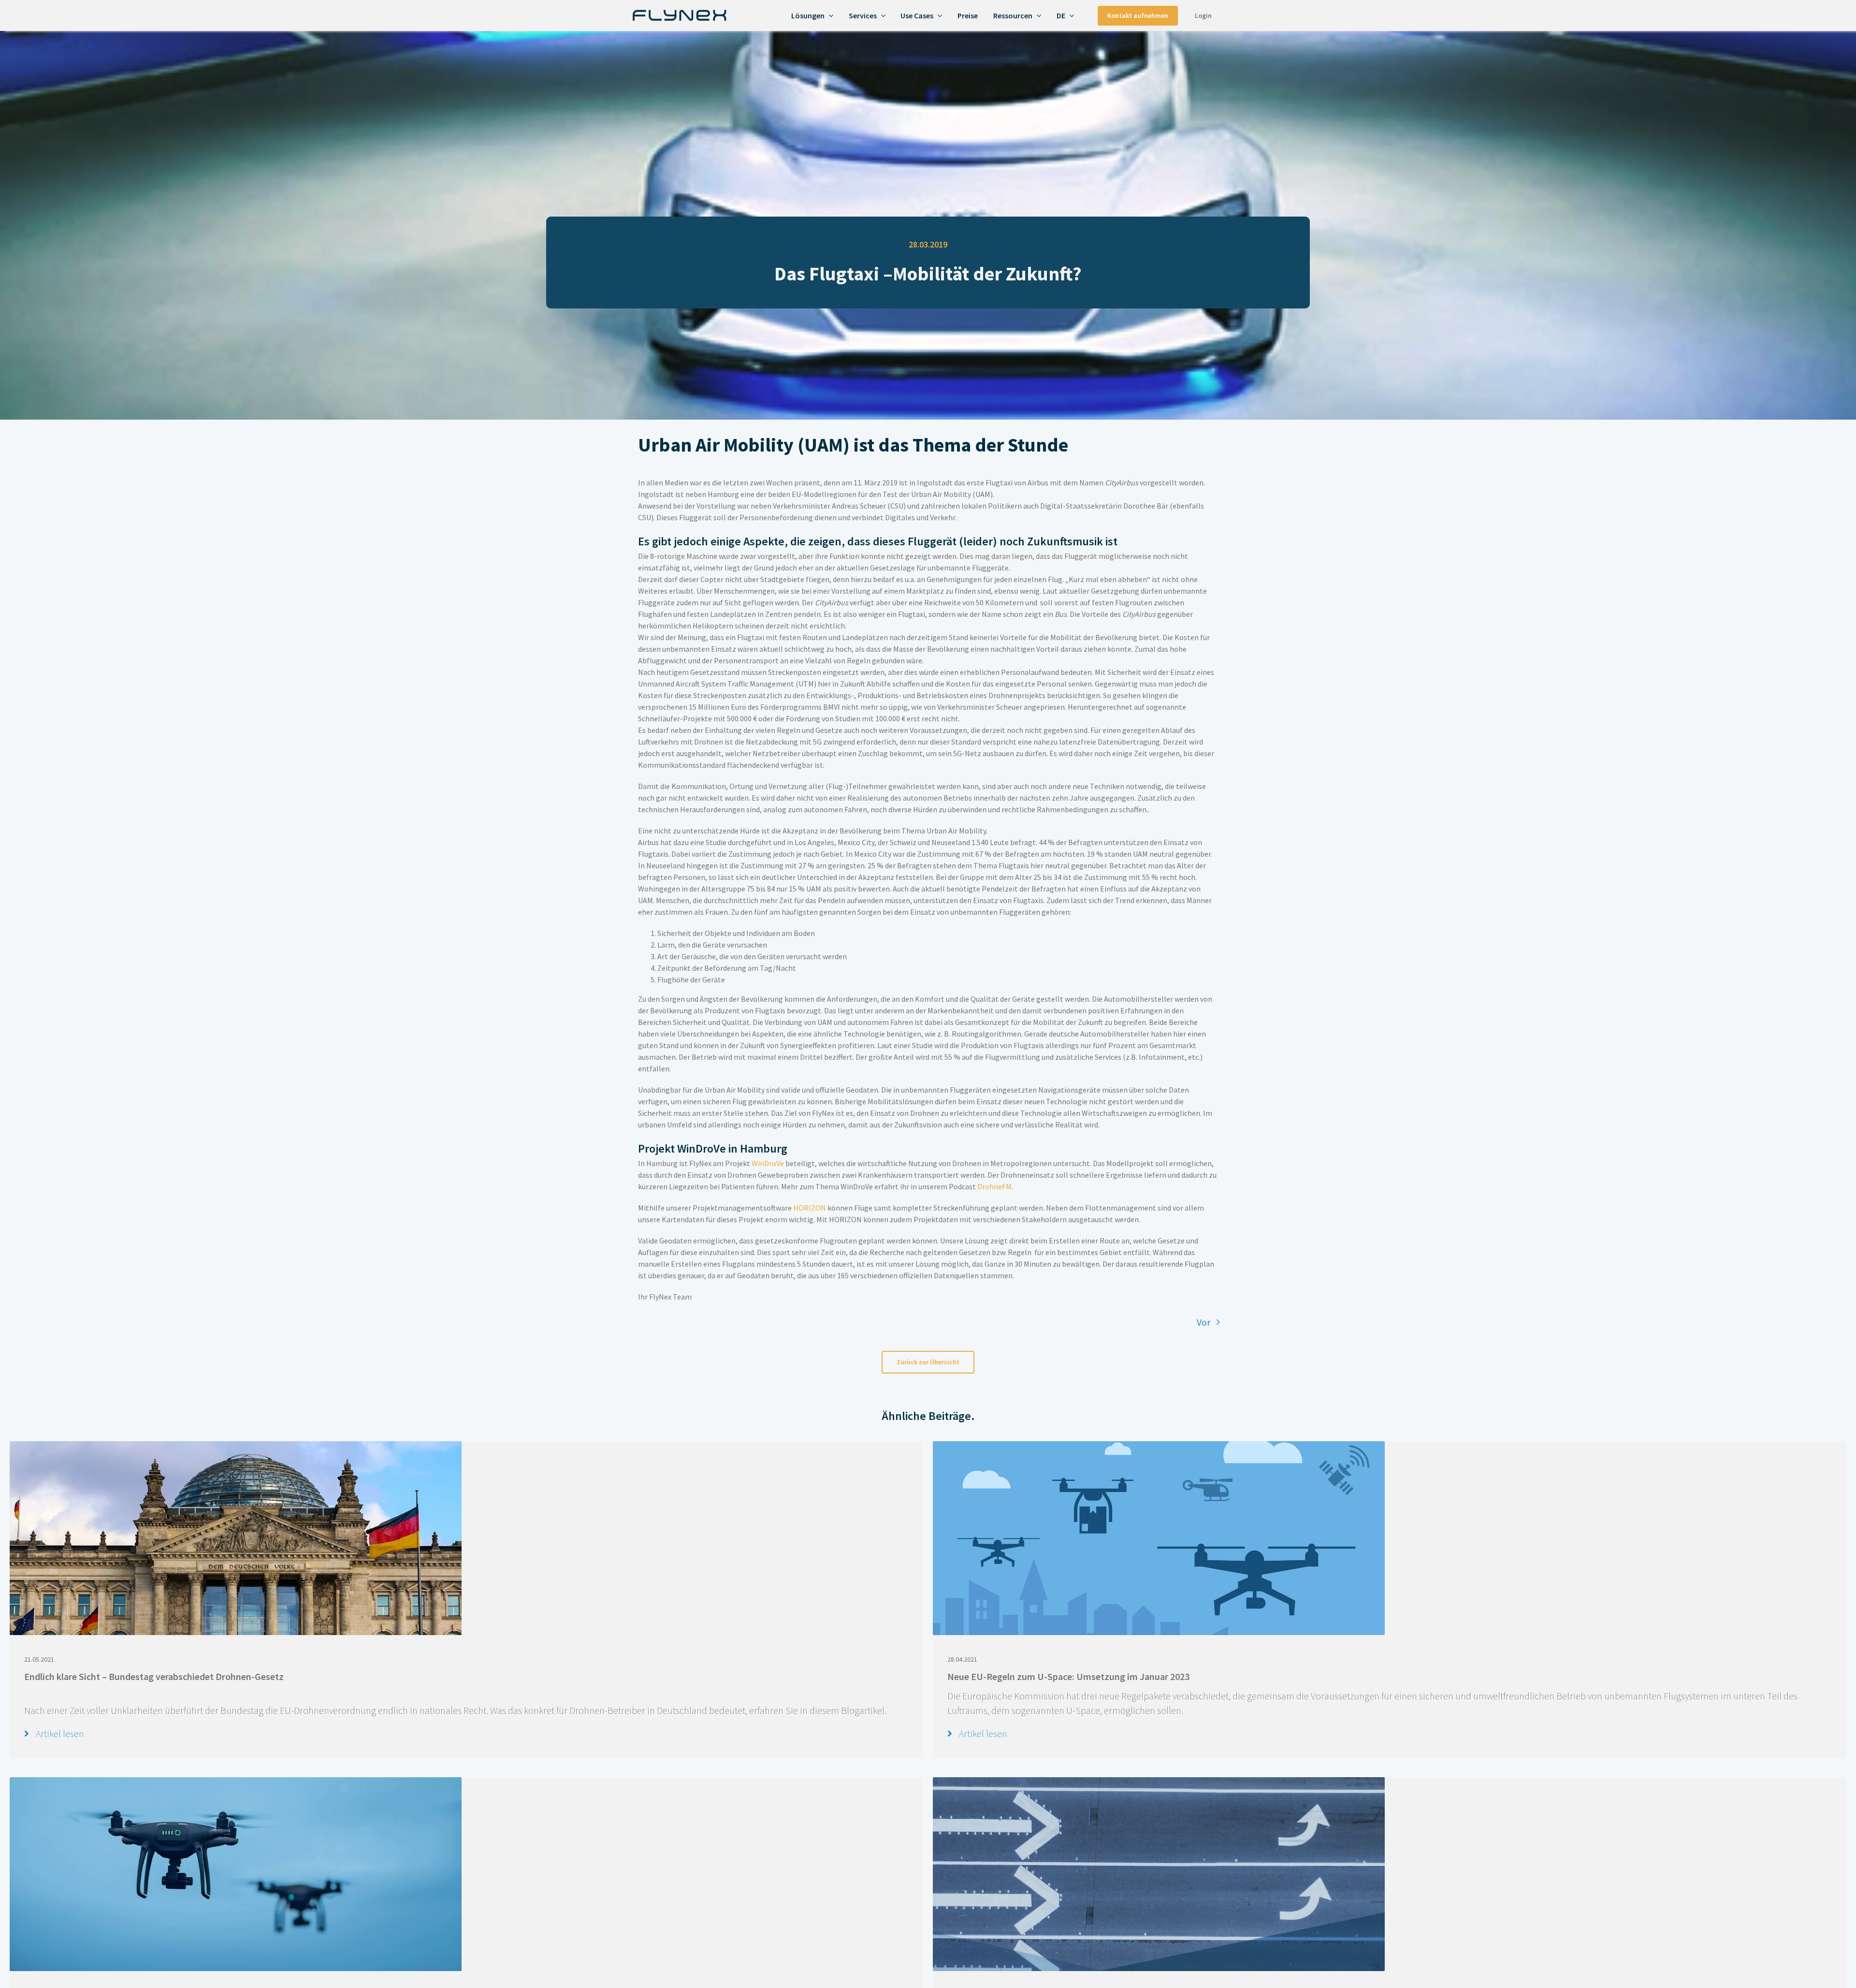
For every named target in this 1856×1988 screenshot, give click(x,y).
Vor (1203, 1322)
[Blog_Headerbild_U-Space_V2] (1159, 1446)
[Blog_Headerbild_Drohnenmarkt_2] (1159, 1782)
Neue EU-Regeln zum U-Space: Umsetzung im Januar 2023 (1068, 1676)
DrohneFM (994, 1186)
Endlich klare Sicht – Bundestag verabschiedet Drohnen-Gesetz (154, 1676)
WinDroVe (768, 1163)
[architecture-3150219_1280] (236, 1446)
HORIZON (810, 1208)
